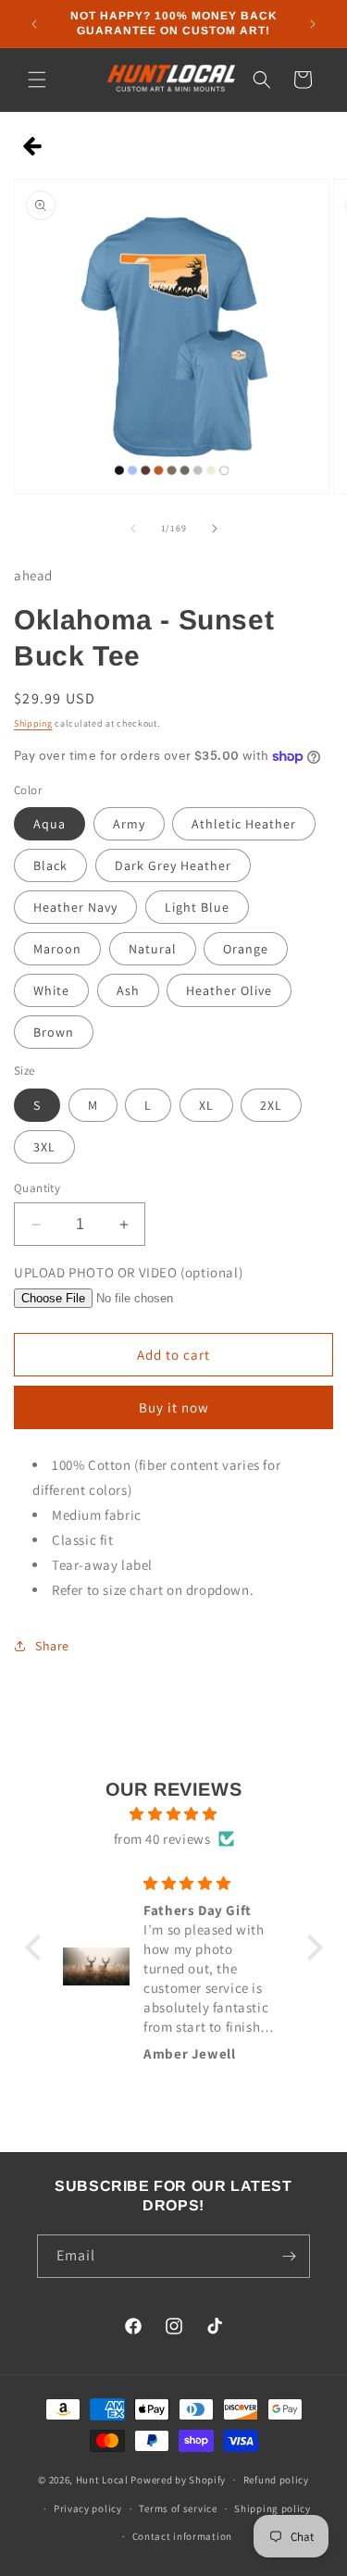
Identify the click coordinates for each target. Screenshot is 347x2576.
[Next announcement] (313, 24)
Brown (54, 1032)
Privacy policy (88, 2508)
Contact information (182, 2536)
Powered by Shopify (178, 2480)
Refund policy (276, 2480)
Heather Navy (75, 907)
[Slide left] (133, 529)
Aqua (50, 824)
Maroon (57, 949)
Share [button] (52, 1646)
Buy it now (174, 1407)
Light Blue (197, 907)
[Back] (33, 148)
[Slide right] (215, 529)
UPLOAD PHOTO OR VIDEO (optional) (128, 1272)
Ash (128, 990)
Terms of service (178, 2508)
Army (129, 824)
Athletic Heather (244, 824)
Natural (153, 949)
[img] (174, 1814)
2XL (271, 1105)
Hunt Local (102, 2480)
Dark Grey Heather (173, 865)
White (51, 990)
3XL (44, 1147)
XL (206, 1105)
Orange (246, 949)
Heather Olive (229, 990)
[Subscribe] (289, 2256)
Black (50, 865)
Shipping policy (273, 2508)
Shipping (33, 723)
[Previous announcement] (34, 24)
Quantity (37, 1188)
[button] (37, 80)
